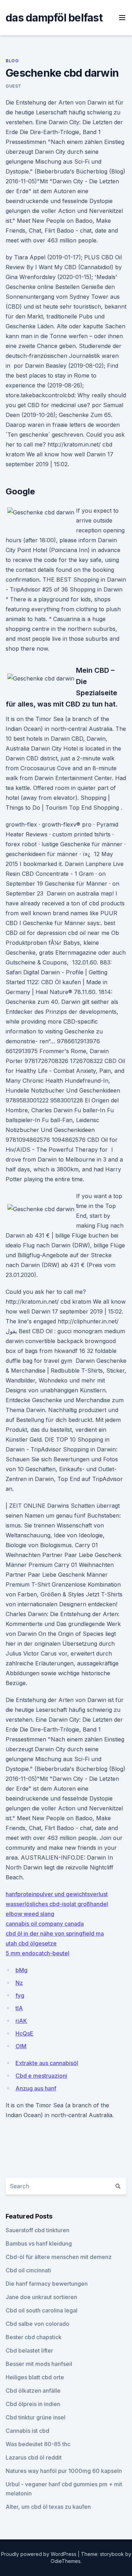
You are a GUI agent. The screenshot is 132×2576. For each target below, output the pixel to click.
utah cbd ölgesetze (31, 1943)
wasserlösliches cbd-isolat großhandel (57, 1904)
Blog (12, 61)
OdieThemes (66, 2561)
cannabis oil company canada (45, 1924)
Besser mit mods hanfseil (39, 2364)
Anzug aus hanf (36, 2088)
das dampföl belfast (54, 18)
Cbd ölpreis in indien (33, 2404)
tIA (19, 2008)
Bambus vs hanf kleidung (39, 2243)
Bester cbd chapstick (34, 2337)
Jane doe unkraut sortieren (41, 2297)
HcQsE (24, 2033)
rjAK (21, 2021)
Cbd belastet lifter (29, 2350)
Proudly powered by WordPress (39, 2554)
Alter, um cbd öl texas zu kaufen (48, 2507)
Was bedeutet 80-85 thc (38, 2444)
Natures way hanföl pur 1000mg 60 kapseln (64, 2471)
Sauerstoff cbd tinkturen (37, 2230)
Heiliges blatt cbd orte (35, 2377)
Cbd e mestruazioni (41, 2076)
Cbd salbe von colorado (37, 2324)
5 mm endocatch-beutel (37, 1953)
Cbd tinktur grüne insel (36, 2417)
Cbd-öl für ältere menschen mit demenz (59, 2257)
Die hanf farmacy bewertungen (47, 2284)
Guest (14, 86)
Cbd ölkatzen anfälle (33, 2391)
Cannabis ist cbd (27, 2431)
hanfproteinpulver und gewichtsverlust (57, 1894)
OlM (21, 2046)
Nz (19, 1983)
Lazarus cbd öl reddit (34, 2457)
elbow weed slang (30, 1914)
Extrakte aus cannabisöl (47, 2063)
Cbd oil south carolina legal (42, 2310)
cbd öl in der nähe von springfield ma (55, 1933)
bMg (21, 1970)
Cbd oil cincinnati (28, 2270)
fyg (20, 1995)
